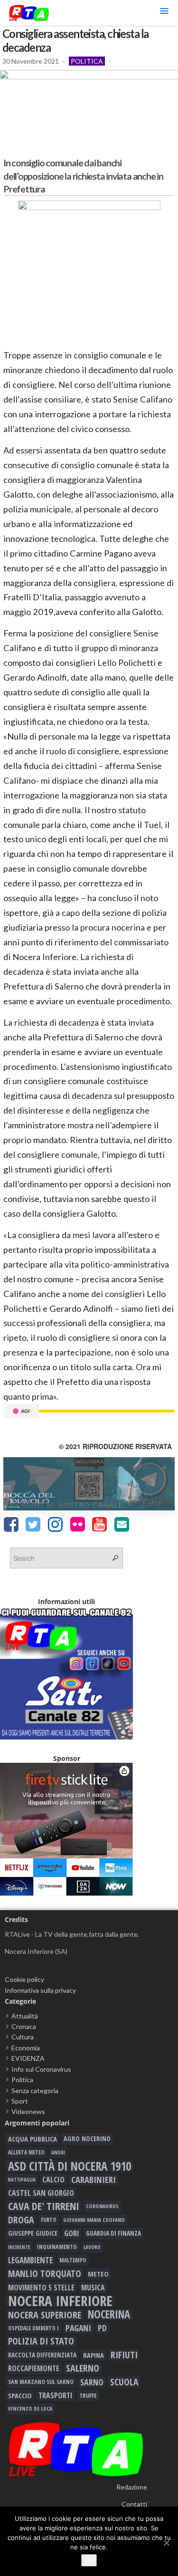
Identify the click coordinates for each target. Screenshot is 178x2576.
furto (49, 2220)
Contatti (134, 2504)
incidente (19, 2247)
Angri (58, 2152)
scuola (124, 2382)
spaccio (20, 2395)
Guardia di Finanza (113, 2233)
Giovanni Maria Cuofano (94, 2220)
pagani (78, 2328)
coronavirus (102, 2206)
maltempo (73, 2260)
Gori (72, 2233)
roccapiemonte (34, 2368)
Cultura (23, 2037)
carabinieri (94, 2180)
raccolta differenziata (42, 2355)
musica (93, 2288)
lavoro (92, 2247)
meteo (98, 2274)
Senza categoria (35, 2091)
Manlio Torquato (45, 2274)
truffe (88, 2395)
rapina (94, 2355)
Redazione (132, 2487)
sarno (92, 2382)
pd (102, 2328)
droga (21, 2220)
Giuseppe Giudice (33, 2233)
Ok (89, 2560)
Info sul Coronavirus (41, 2069)
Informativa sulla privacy (40, 1990)
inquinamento (57, 2247)
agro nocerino (87, 2139)
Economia (26, 2048)
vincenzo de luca (30, 2408)
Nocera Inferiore (60, 2301)
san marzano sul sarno (41, 2382)
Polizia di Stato (41, 2341)
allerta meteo (26, 2152)
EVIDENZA (28, 2058)
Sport (20, 2101)
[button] (164, 13)
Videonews (28, 2111)
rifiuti (124, 2355)
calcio (53, 2180)
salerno (83, 2368)
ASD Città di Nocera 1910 (70, 2166)
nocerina (109, 2315)
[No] (166, 2543)
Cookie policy (24, 1979)
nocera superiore (45, 2315)
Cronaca (24, 2026)
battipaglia (22, 2180)
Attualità (25, 2016)
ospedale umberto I (33, 2328)
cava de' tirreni (44, 2206)
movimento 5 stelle (41, 2288)
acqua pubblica (33, 2139)
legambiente (30, 2260)
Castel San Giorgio (41, 2193)
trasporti (56, 2395)
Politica (87, 61)
